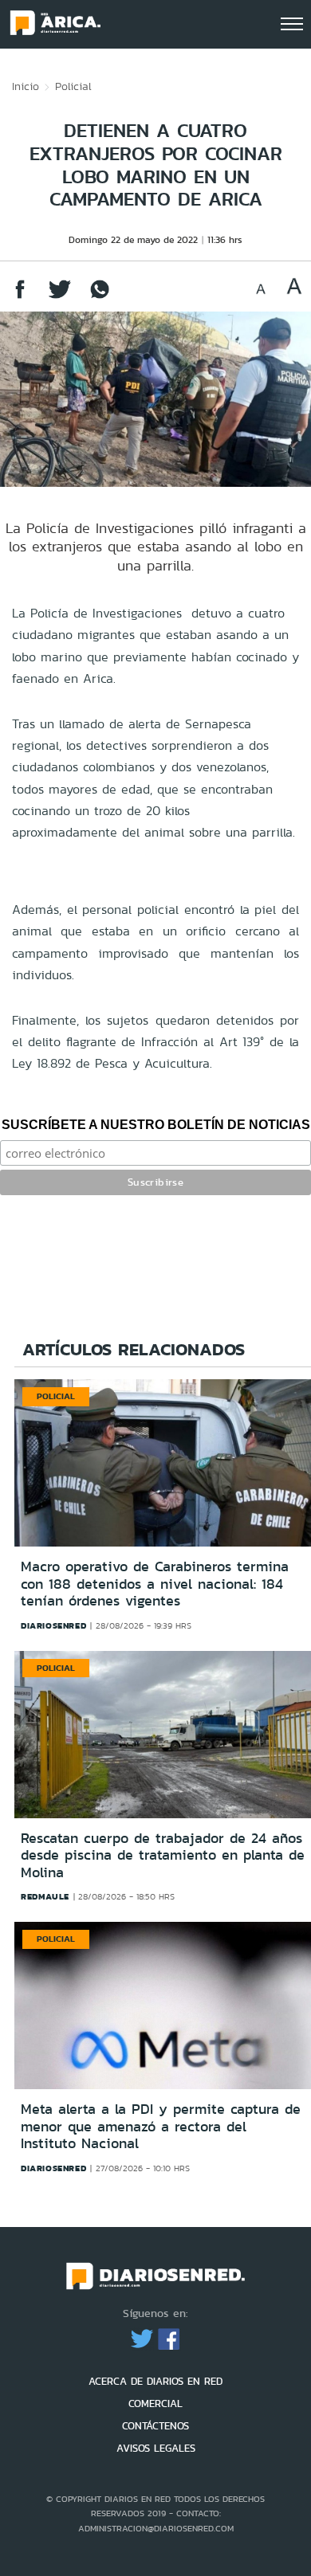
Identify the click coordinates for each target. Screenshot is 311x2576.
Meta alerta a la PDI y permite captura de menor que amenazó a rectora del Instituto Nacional (161, 2126)
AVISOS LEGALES (156, 2448)
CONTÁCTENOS (155, 2426)
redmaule (45, 1896)
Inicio (26, 86)
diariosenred (53, 1625)
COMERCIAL (155, 2403)
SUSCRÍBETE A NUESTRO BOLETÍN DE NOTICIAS (156, 1125)
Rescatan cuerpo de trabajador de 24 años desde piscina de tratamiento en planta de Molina (163, 1855)
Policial (73, 86)
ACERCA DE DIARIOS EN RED (155, 2381)
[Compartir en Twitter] (60, 297)
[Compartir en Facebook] (20, 297)
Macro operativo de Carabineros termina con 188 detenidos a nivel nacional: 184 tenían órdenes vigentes (155, 1584)
